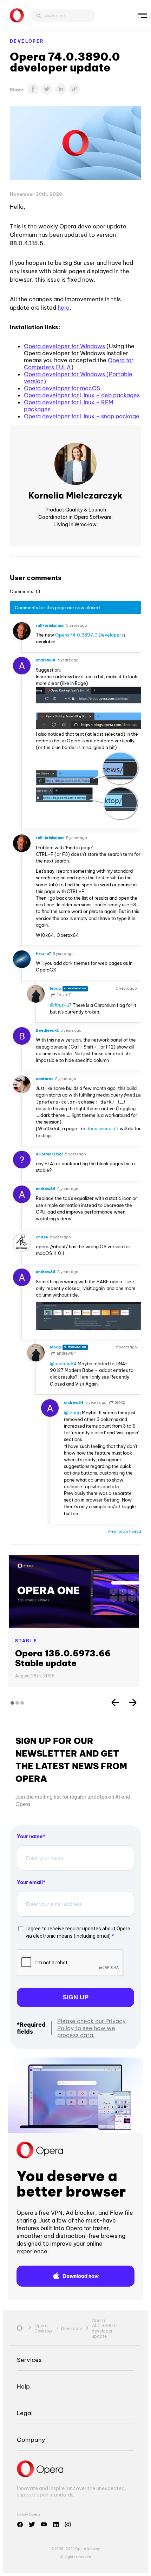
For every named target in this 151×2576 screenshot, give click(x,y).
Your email (30, 1882)
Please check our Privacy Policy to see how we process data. (91, 2028)
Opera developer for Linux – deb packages (82, 395)
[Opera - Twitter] (32, 2525)
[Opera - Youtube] (44, 2525)
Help (23, 2386)
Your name (30, 1836)
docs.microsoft (103, 1128)
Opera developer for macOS (62, 388)
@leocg (72, 1413)
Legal (25, 2413)
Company (31, 2440)
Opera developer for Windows (64, 346)
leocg (120, 1402)
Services (29, 2360)
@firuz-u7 (61, 1005)
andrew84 (66, 1353)
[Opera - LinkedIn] (56, 2525)
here (64, 308)
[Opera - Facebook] (20, 2525)
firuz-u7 (63, 995)
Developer (27, 41)
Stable (26, 1641)
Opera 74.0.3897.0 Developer (88, 635)
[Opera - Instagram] (68, 2525)
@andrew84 (63, 1363)
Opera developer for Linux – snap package (82, 416)
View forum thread (124, 1531)
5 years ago (77, 625)
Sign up (75, 1997)
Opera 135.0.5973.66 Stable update (63, 1658)
